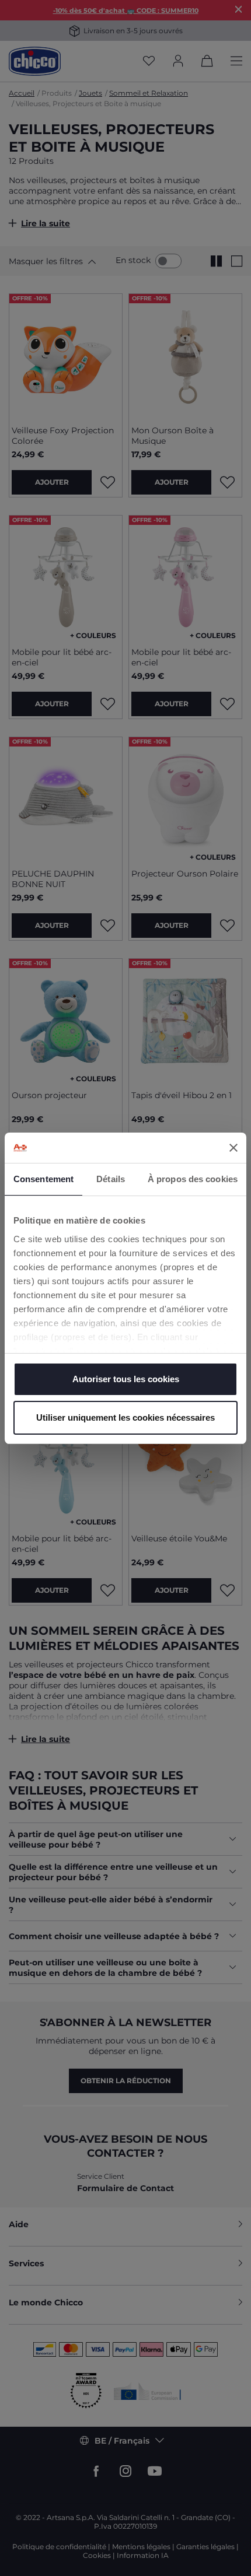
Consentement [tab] (43, 1179)
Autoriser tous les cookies (126, 1379)
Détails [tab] (111, 1179)
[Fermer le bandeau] (233, 1148)
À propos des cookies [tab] (193, 1179)
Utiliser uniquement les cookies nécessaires (125, 1417)
